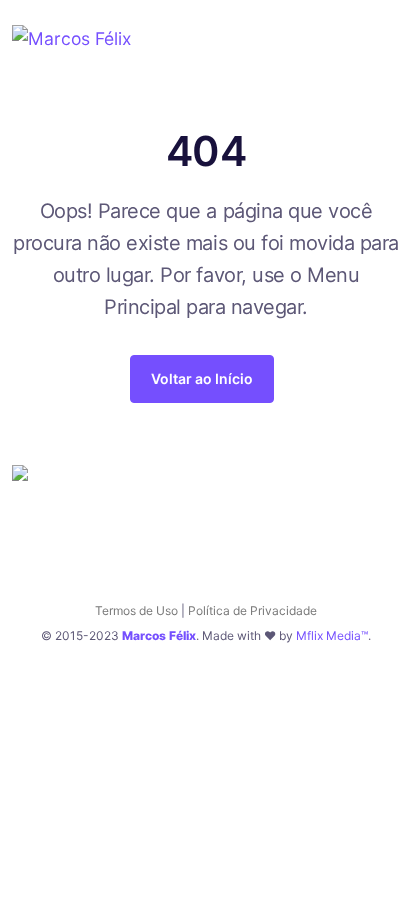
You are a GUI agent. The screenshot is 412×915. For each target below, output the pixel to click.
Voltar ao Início (202, 378)
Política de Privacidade (252, 610)
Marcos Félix (159, 635)
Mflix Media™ (332, 635)
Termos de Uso (136, 610)
